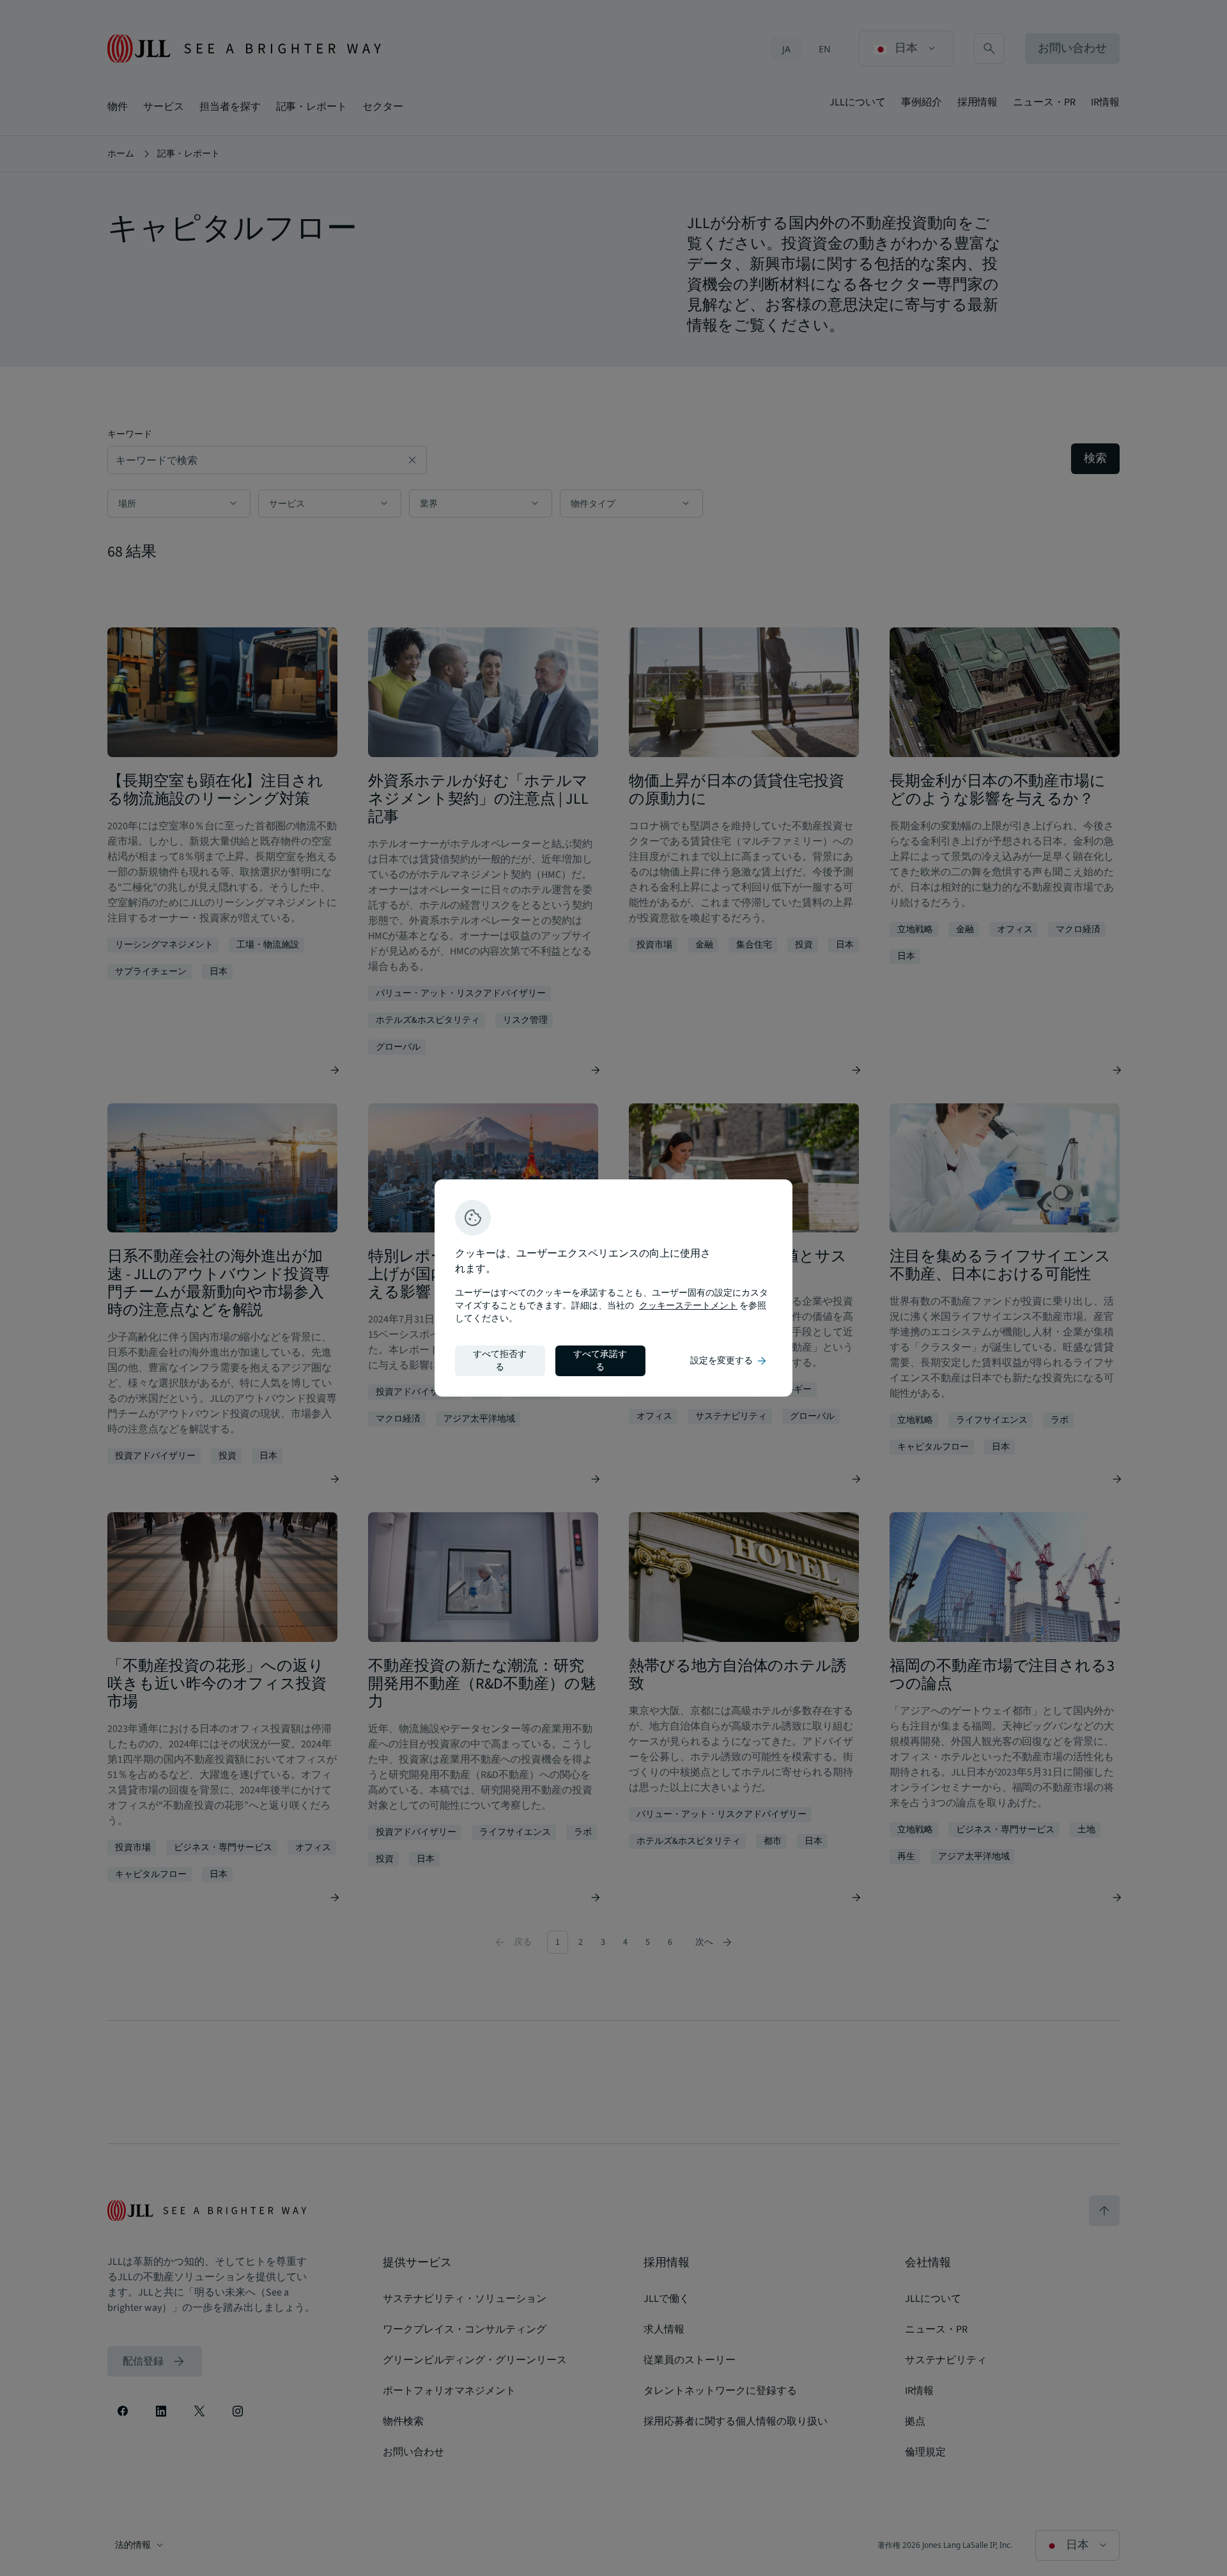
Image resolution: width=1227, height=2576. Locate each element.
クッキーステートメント (688, 1306)
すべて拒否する (500, 1361)
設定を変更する (729, 1361)
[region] (613, 1288)
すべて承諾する (600, 1361)
